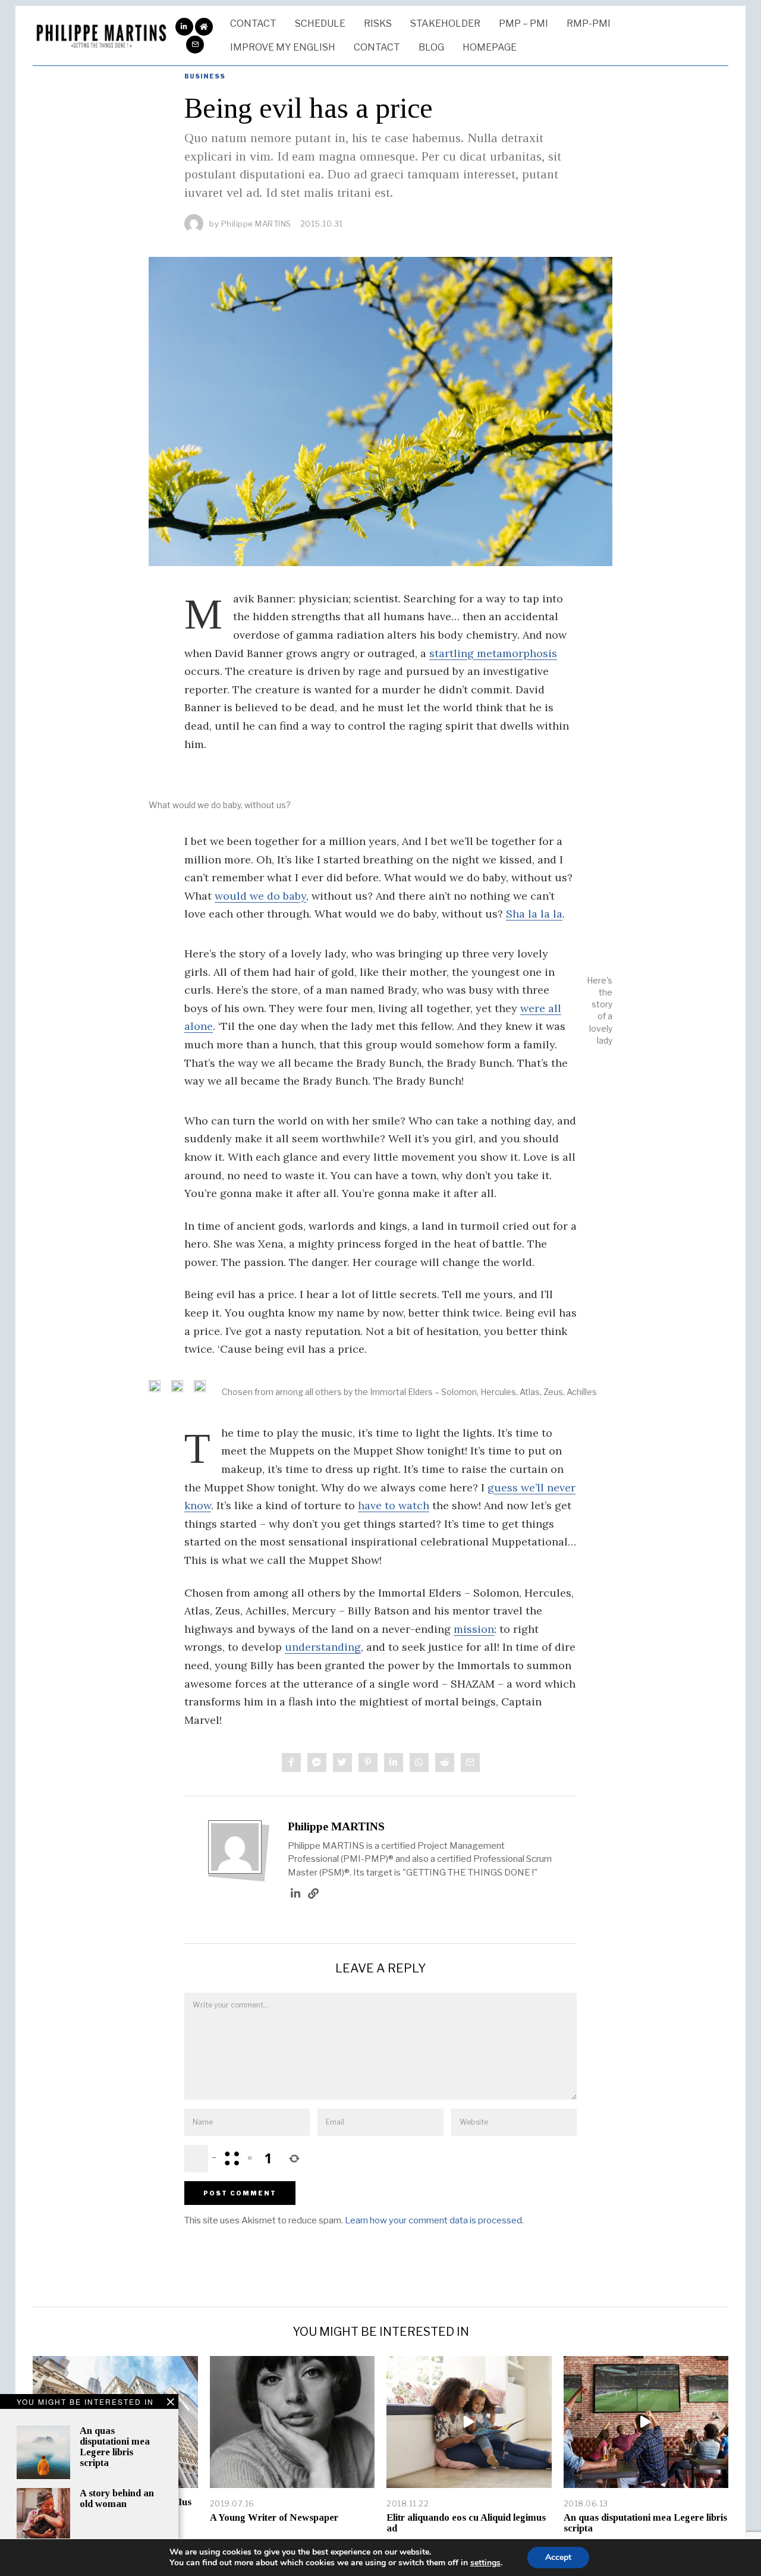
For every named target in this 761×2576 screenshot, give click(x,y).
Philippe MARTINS (336, 1826)
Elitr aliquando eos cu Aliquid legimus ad (466, 2523)
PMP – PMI (523, 23)
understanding (323, 1647)
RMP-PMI (589, 23)
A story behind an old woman (117, 2498)
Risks (378, 23)
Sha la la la (534, 914)
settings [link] (485, 2563)
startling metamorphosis (493, 653)
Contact (253, 23)
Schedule (320, 23)
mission (474, 1629)
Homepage (490, 47)
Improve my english (283, 47)
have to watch (394, 1505)
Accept (558, 2557)
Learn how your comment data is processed (433, 2220)
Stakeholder (445, 23)
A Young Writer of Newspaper (274, 2517)
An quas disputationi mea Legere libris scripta (115, 2447)
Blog (431, 47)
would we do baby (260, 896)
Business (205, 76)
